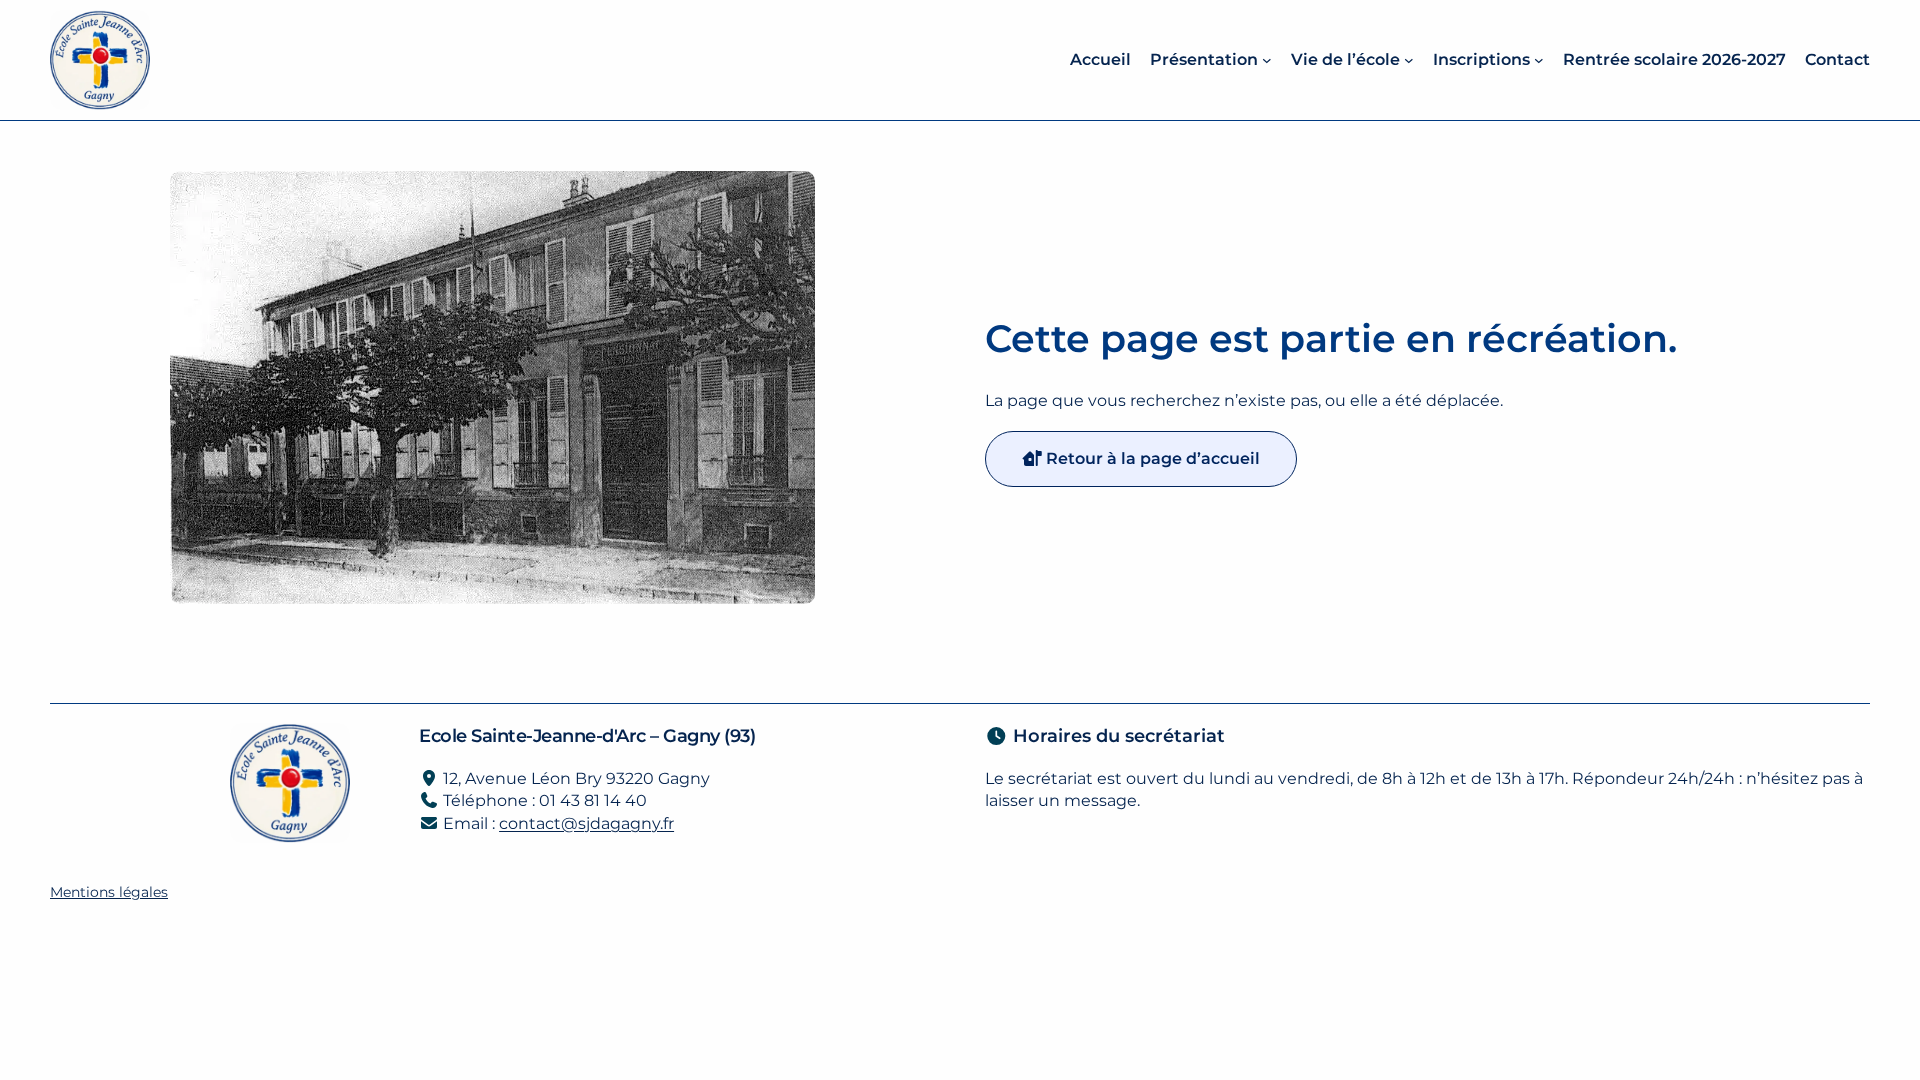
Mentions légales (109, 892)
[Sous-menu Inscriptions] (1539, 60)
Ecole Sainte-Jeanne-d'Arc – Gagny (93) (587, 735)
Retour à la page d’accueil (1151, 458)
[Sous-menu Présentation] (1267, 60)
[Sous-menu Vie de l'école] (1409, 60)
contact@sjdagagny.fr (586, 823)
